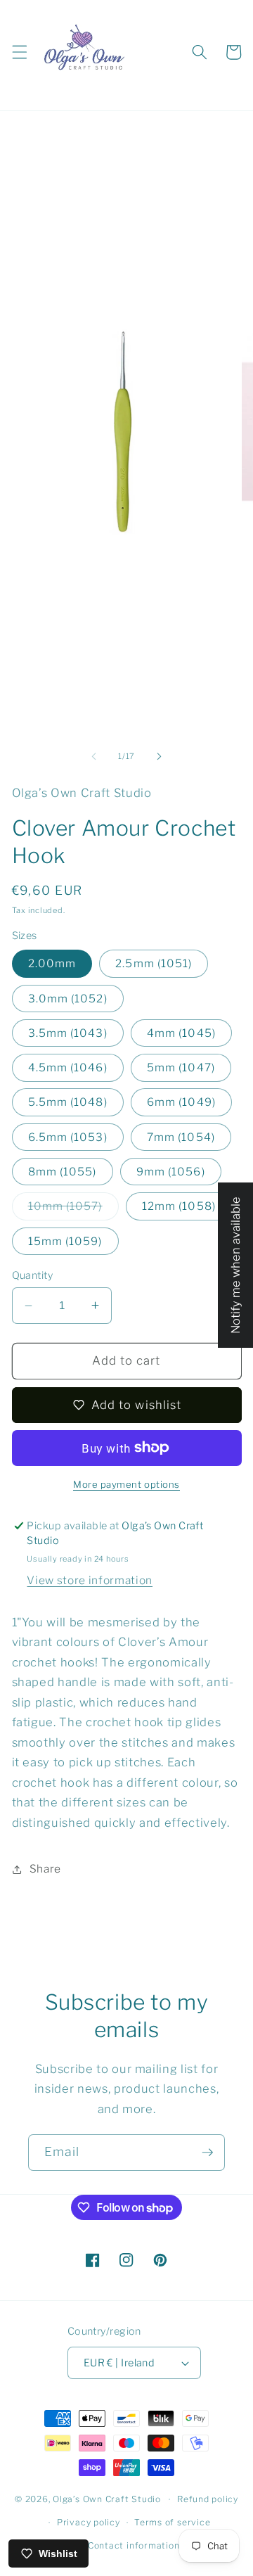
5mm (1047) (181, 1067)
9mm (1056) (171, 1172)
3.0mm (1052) (68, 999)
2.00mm (52, 963)
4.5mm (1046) (68, 1067)
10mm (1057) (73, 1209)
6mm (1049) (181, 1102)
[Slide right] (159, 756)
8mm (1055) (63, 1172)
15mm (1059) (65, 1241)
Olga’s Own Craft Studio (107, 2499)
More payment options (126, 1484)
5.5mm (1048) (68, 1102)
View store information (90, 1580)
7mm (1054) (181, 1137)
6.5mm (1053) (68, 1137)
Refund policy (208, 2499)
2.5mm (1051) (154, 963)
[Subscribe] (207, 2153)
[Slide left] (94, 756)
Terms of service (172, 2522)
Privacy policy (89, 2522)
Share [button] (45, 1869)
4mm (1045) (181, 1033)
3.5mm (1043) (68, 1033)
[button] (19, 52)
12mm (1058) (179, 1206)
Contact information (134, 2545)
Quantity (33, 1275)
